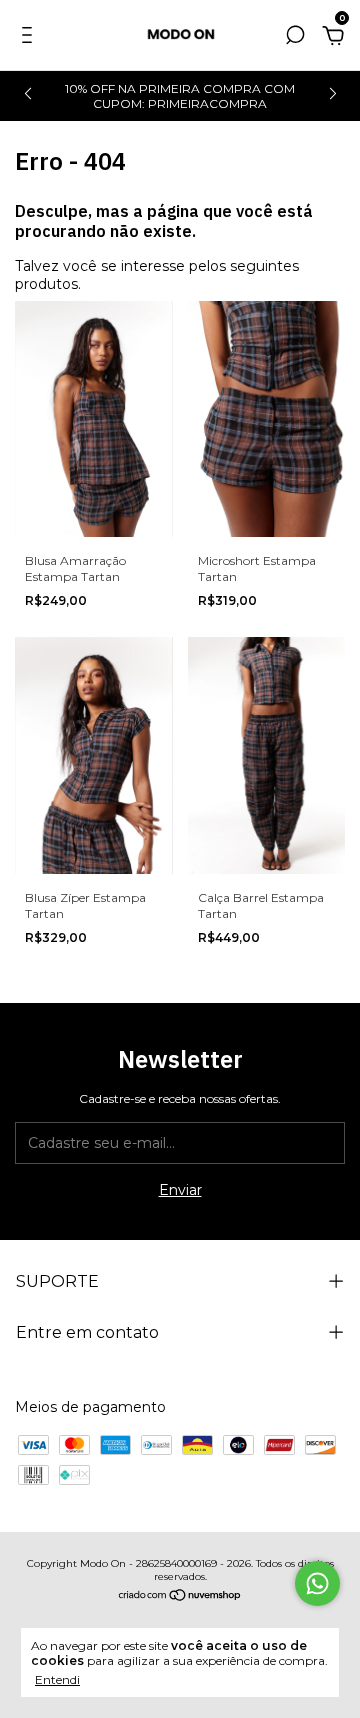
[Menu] (30, 38)
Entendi (57, 1679)
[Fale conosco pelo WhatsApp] (317, 1583)
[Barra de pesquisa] (295, 38)
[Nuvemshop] (180, 1597)
